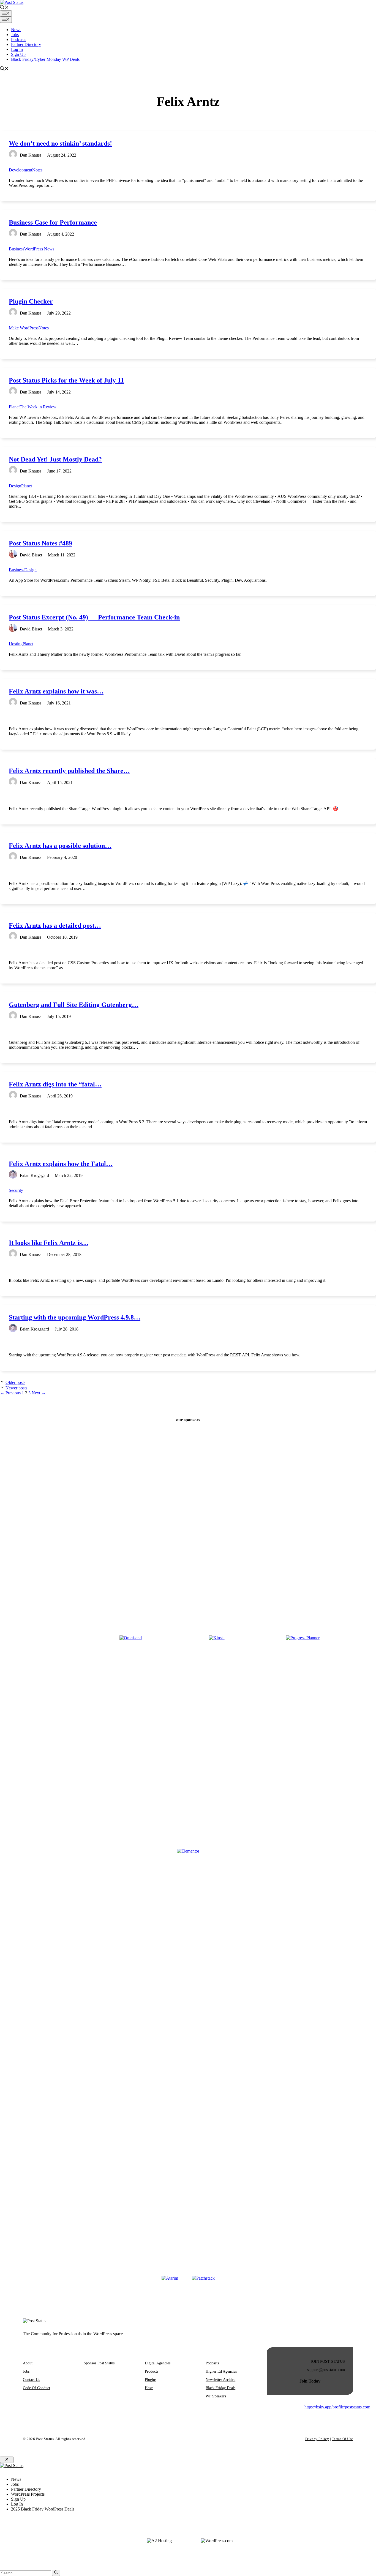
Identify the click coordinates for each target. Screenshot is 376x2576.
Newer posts (16, 1388)
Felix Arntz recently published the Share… (69, 771)
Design (15, 486)
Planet (14, 407)
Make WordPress (24, 328)
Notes (37, 170)
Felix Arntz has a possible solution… (60, 846)
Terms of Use (343, 2439)
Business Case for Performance (53, 222)
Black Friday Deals (220, 2388)
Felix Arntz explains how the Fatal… (61, 1164)
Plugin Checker (31, 301)
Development (21, 170)
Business (17, 249)
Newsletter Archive (220, 2380)
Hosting (16, 644)
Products (152, 2371)
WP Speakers (216, 2396)
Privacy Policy (317, 2439)
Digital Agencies (158, 2363)
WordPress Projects (28, 2494)
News (16, 30)
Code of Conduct (36, 2388)
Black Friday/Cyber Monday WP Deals (45, 59)
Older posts (15, 1382)
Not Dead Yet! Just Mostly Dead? (55, 459)
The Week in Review (38, 407)
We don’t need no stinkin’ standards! (60, 143)
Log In (17, 49)
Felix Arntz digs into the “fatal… (55, 1084)
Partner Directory (26, 44)
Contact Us (31, 2380)
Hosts (149, 2388)
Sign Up (18, 54)
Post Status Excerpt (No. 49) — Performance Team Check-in (94, 617)
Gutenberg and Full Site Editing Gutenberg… (74, 1005)
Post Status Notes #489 (40, 543)
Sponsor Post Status (99, 2363)
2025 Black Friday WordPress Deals (43, 2509)
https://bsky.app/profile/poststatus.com (337, 2407)
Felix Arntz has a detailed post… (55, 925)
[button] (4, 8)
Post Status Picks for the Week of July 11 (66, 380)
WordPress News (39, 249)
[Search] (56, 2573)
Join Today (310, 2381)
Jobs (15, 35)
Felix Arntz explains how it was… (56, 691)
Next (39, 1393)
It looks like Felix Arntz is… (49, 1243)
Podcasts (19, 39)
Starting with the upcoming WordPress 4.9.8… (75, 1317)
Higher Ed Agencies (221, 2371)
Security (16, 1190)
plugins (151, 2380)
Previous (10, 1393)
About (28, 2363)
